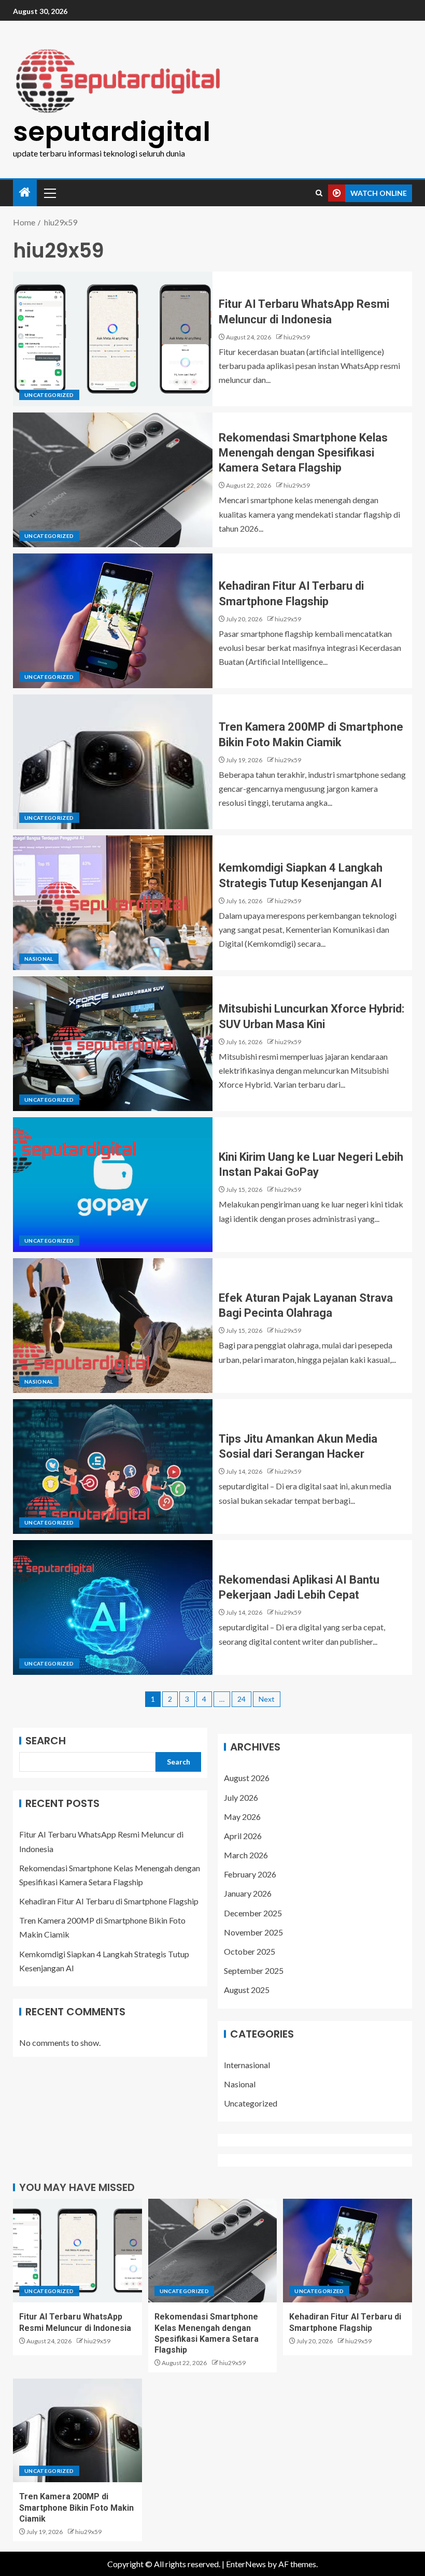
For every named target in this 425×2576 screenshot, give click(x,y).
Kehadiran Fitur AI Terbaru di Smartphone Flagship (109, 1901)
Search (46, 1741)
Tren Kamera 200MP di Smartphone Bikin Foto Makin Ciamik (76, 2508)
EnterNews (246, 2564)
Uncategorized (49, 395)
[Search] (319, 193)
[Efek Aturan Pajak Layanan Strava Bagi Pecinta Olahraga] (113, 1326)
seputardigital (112, 131)
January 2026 (248, 1893)
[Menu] (49, 193)
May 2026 (242, 1817)
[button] (49, 193)
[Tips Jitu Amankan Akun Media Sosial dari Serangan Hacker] (113, 1467)
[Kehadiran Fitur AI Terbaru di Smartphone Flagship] (113, 621)
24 (242, 1699)
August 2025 (247, 1990)
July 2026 (241, 1797)
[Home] (25, 193)
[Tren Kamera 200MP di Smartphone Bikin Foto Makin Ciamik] (113, 762)
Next (267, 1699)
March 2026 (246, 1855)
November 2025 (253, 1932)
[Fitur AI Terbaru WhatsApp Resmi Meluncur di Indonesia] (113, 339)
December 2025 (253, 1913)
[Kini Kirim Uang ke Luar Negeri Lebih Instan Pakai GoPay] (113, 1185)
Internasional (247, 2065)
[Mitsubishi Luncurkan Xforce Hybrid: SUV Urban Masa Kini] (113, 1044)
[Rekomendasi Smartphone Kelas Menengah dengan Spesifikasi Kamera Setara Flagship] (113, 480)
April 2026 (243, 1836)
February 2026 (250, 1874)
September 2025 (254, 1970)
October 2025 (250, 1951)
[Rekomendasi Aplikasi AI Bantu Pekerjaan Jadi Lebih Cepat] (113, 1607)
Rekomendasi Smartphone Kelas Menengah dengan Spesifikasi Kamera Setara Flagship (303, 453)
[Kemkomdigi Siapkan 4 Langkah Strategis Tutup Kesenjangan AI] (113, 903)
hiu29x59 (297, 337)
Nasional (39, 959)
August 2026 (247, 1778)
